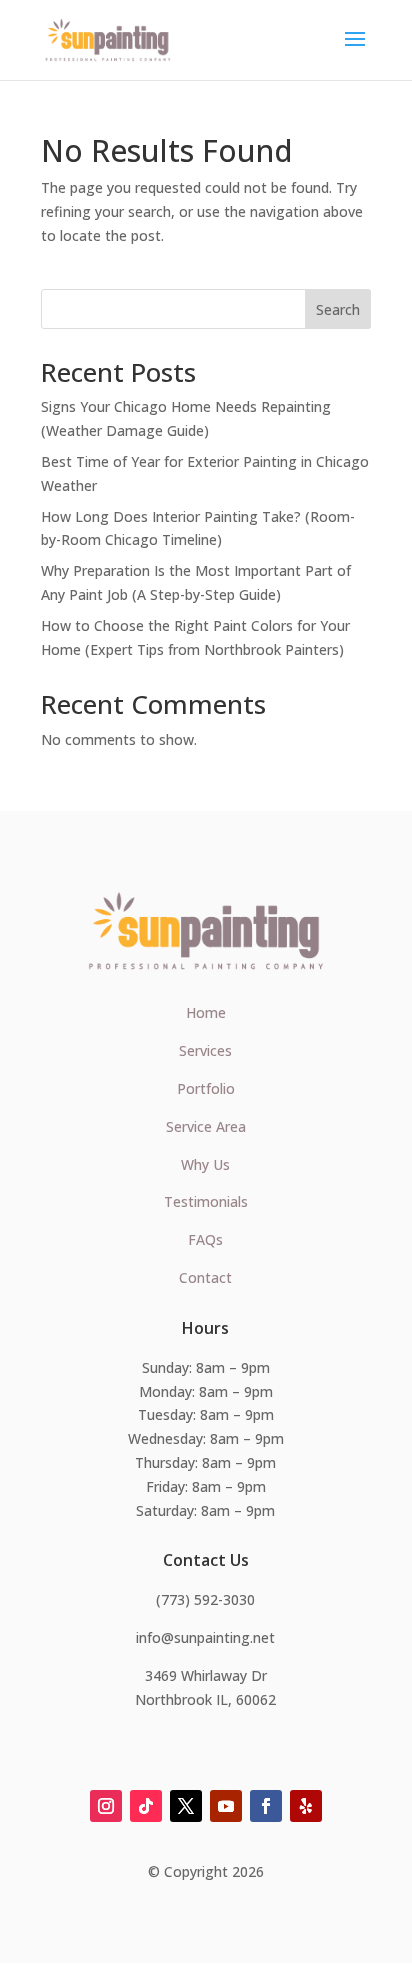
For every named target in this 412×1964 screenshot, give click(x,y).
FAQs (205, 1239)
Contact (205, 1277)
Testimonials (206, 1201)
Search (338, 309)
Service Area (206, 1126)
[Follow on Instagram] (106, 1806)
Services (205, 1050)
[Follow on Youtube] (226, 1806)
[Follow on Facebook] (266, 1806)
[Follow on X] (186, 1806)
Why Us (205, 1164)
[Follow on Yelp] (306, 1806)
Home (206, 1012)
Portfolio (206, 1088)
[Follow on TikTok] (146, 1806)
